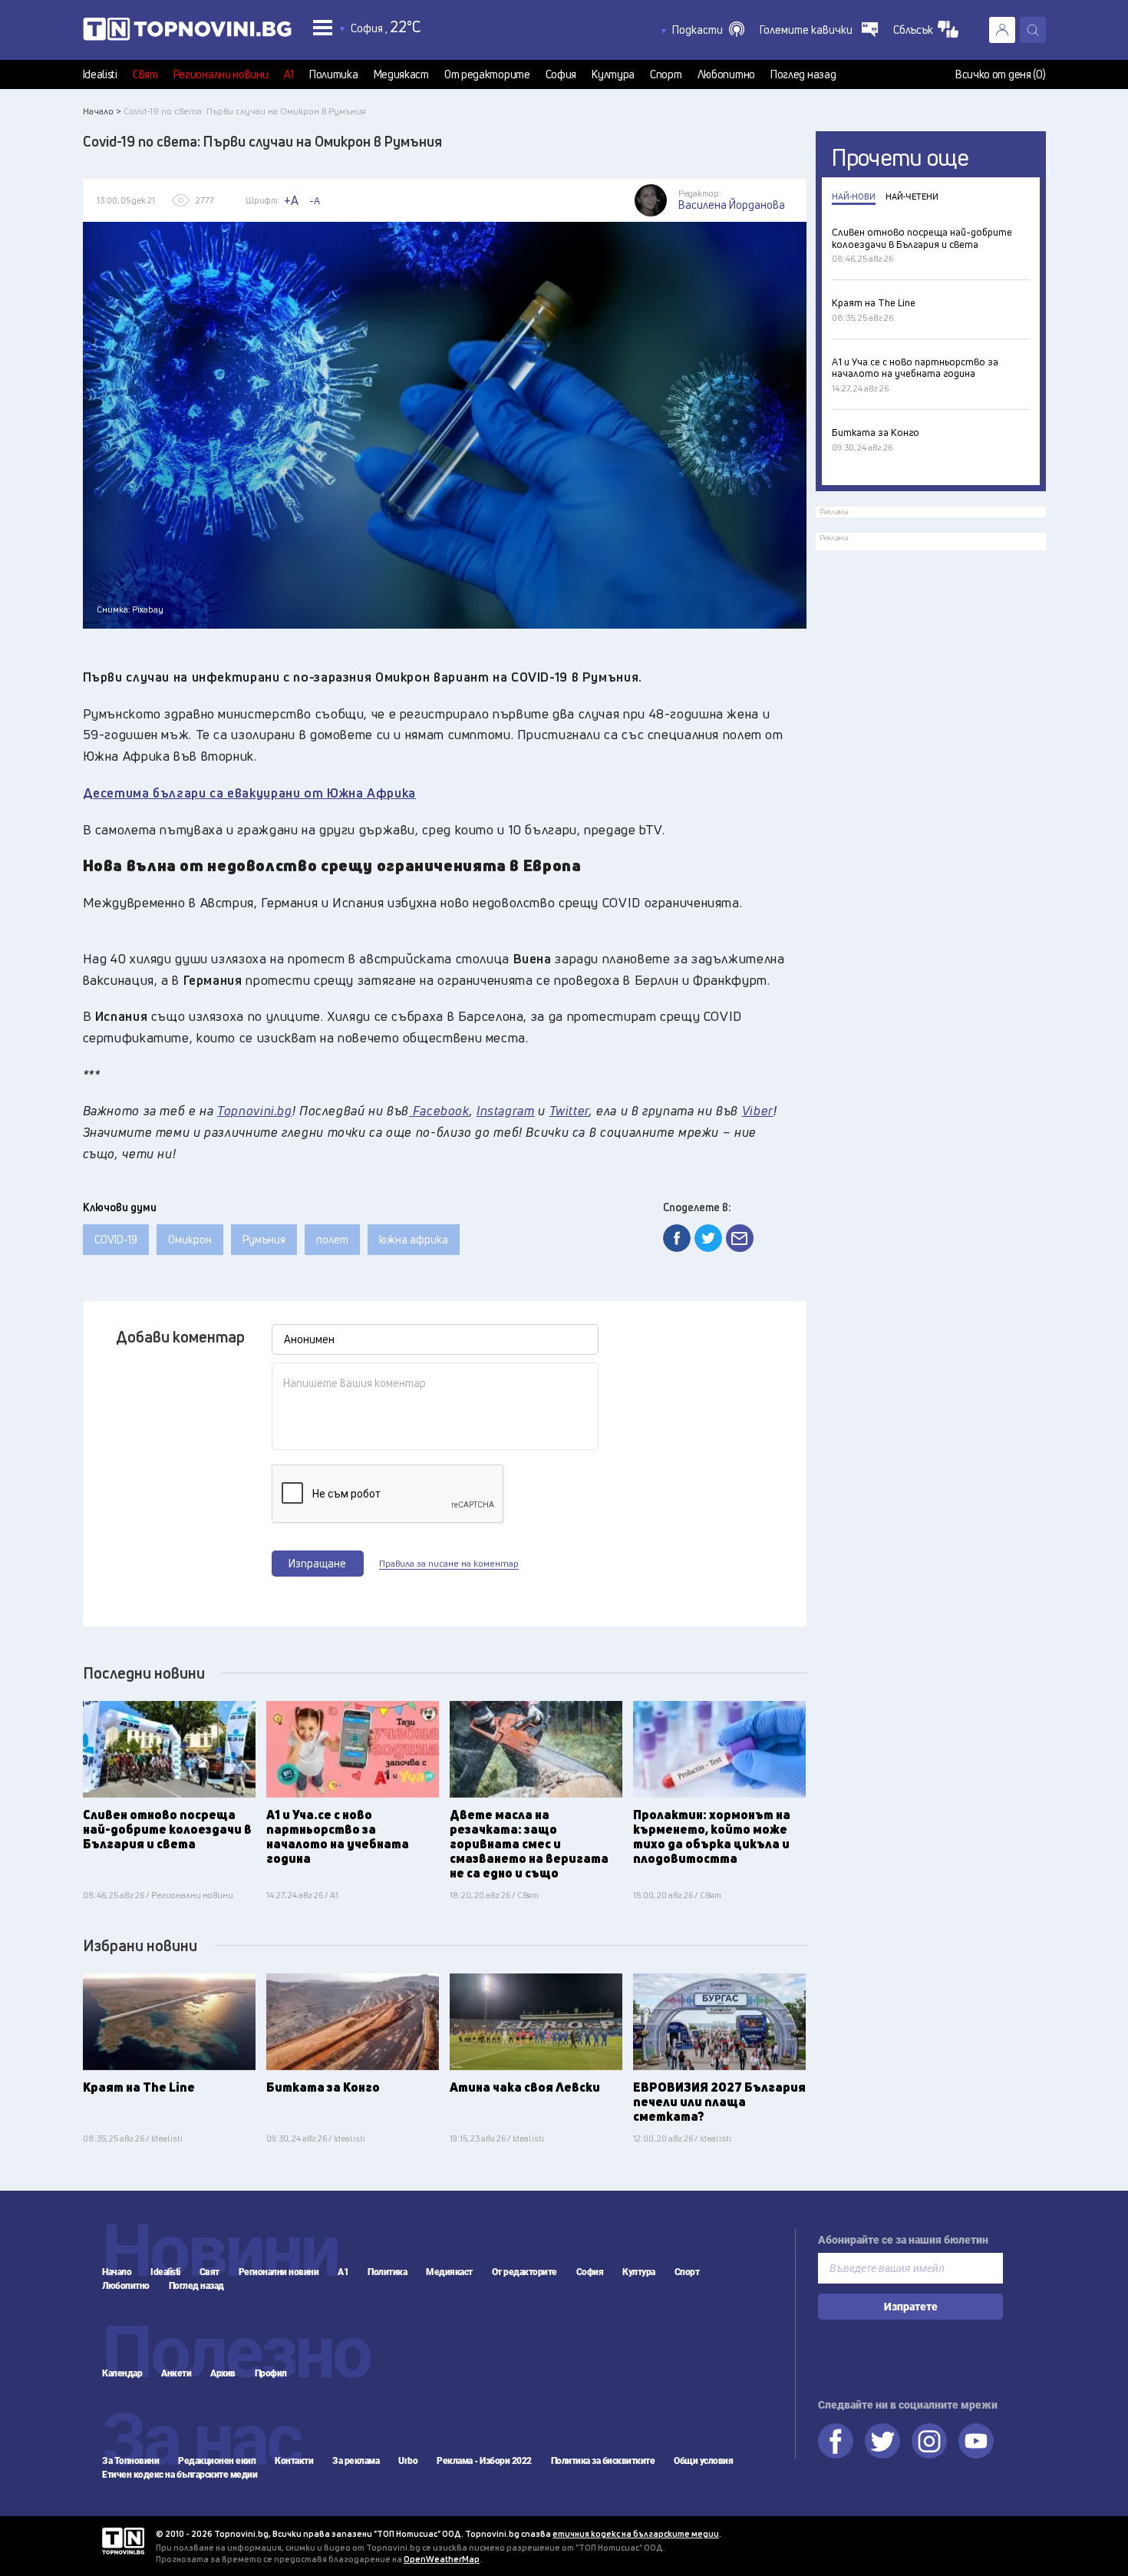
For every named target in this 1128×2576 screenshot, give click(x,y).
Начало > (102, 111)
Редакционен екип (217, 2461)
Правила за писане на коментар (449, 1564)
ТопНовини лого (187, 32)
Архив (223, 2373)
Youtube (976, 2441)
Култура (613, 74)
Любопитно (726, 74)
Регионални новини (221, 74)
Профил (271, 2373)
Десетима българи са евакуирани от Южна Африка (249, 793)
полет (332, 1239)
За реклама (356, 2461)
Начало (117, 2272)
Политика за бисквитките (603, 2461)
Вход (1002, 30)
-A (315, 200)
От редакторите (487, 74)
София (561, 74)
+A (291, 200)
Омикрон (190, 1239)
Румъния (264, 1239)
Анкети (176, 2373)
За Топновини (130, 2461)
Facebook (836, 2441)
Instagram (929, 2441)
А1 (289, 74)
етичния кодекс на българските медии (636, 2533)
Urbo (408, 2461)
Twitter (882, 2441)
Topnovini (123, 2541)
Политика (334, 74)
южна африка (414, 1239)
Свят (145, 74)
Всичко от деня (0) (1001, 74)
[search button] (1033, 30)
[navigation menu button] (323, 27)
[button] (708, 30)
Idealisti (100, 74)
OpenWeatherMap (442, 2559)
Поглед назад (803, 74)
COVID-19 (116, 1239)
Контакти (294, 2461)
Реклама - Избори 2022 (484, 2461)
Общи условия (703, 2461)
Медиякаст (401, 74)
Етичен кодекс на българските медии (180, 2475)
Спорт (666, 74)
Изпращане (317, 1563)
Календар (122, 2373)
